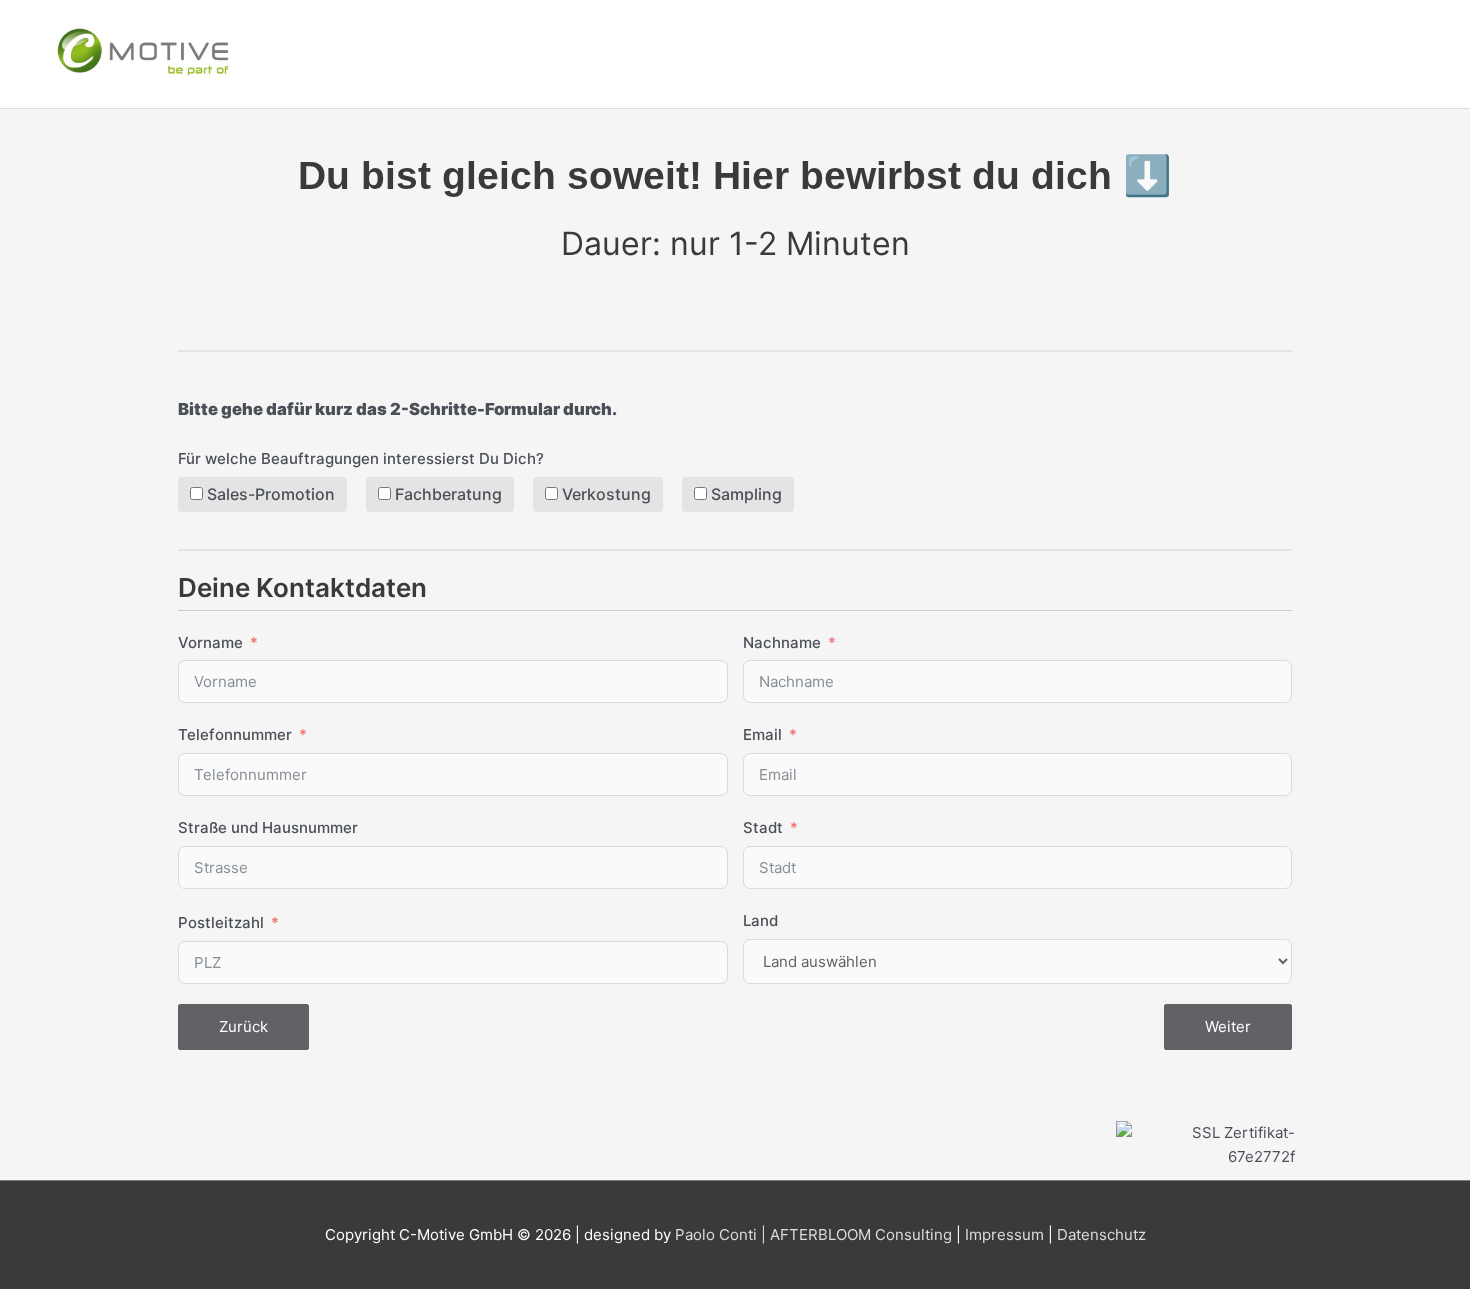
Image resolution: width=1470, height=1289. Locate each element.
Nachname (782, 642)
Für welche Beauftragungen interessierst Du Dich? (361, 458)
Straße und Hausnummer (268, 827)
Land (760, 920)
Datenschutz (1101, 1234)
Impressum (1004, 1234)
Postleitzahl (221, 922)
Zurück (243, 1026)
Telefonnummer (235, 734)
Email (762, 734)
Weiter (1228, 1026)
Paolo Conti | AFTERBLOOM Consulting (813, 1234)
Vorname (210, 642)
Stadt (763, 827)
